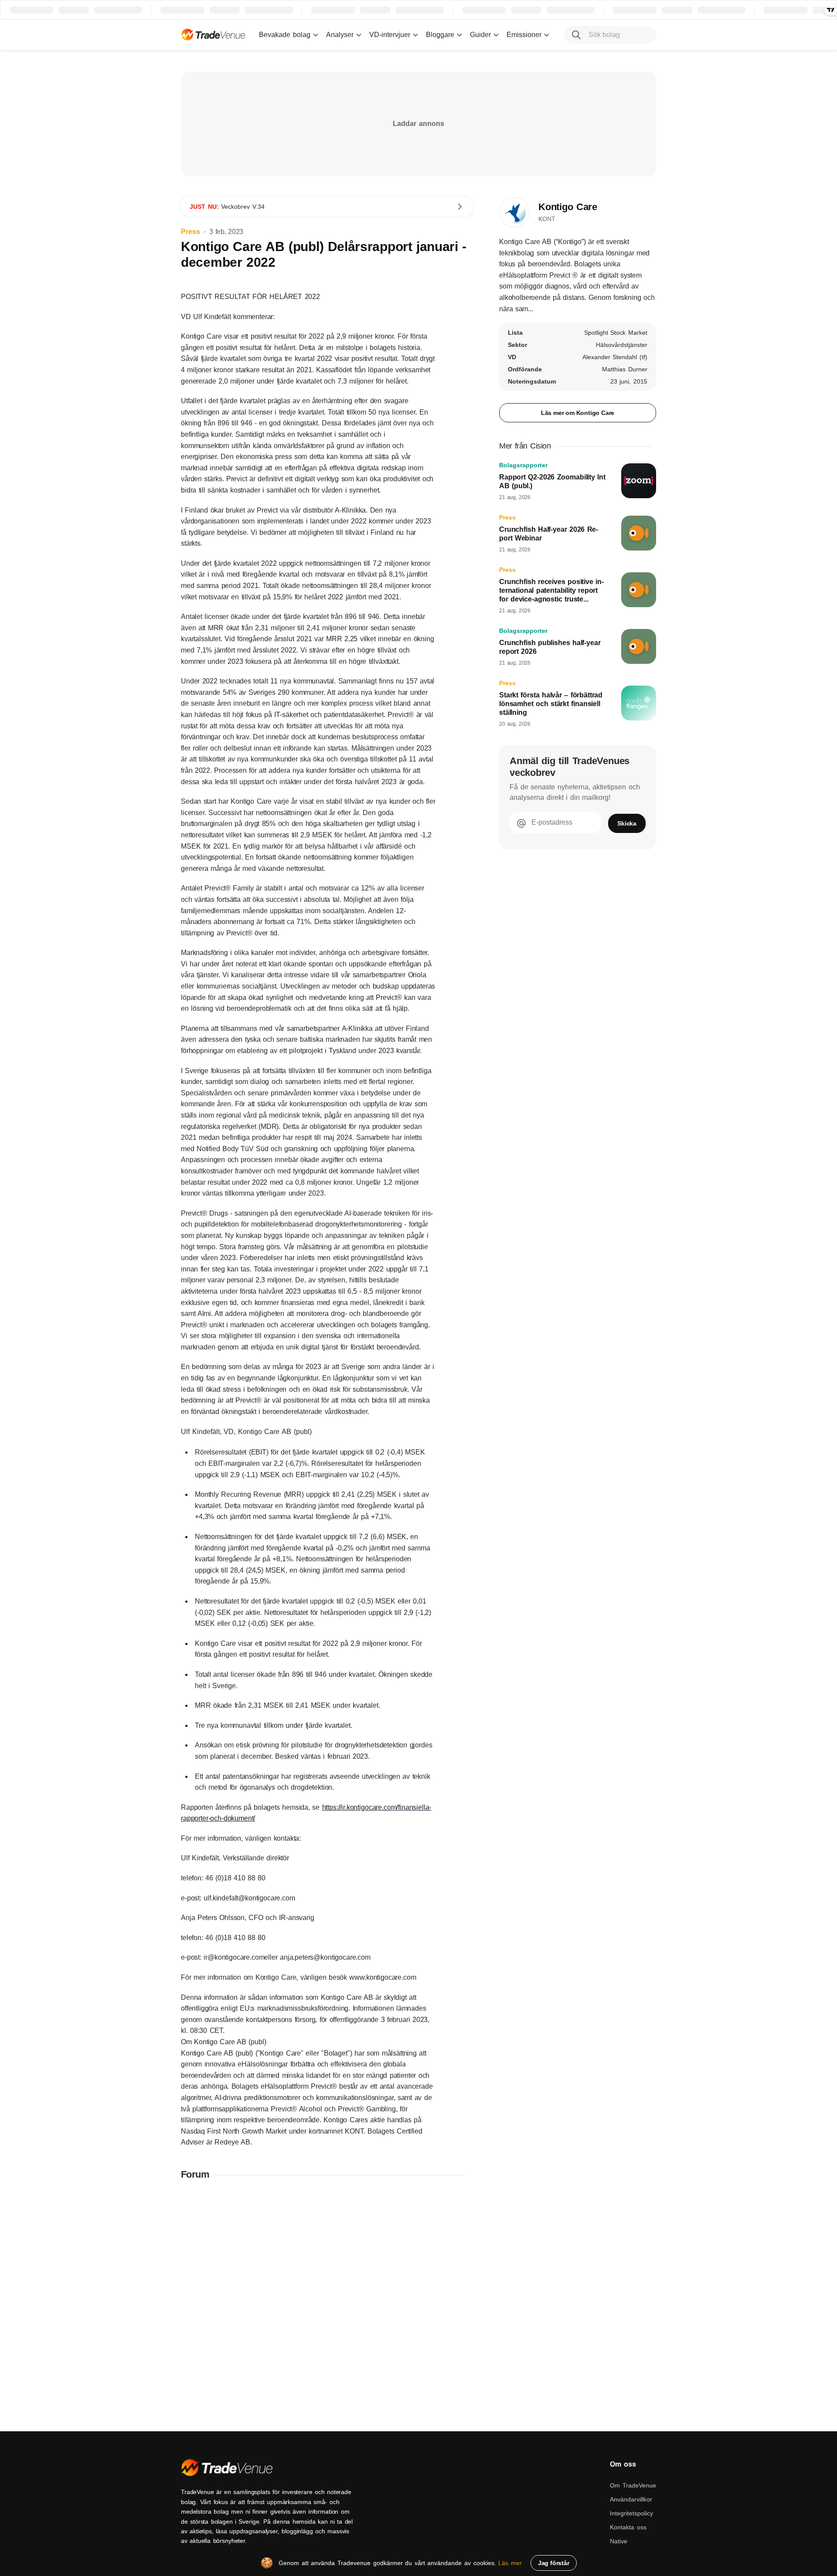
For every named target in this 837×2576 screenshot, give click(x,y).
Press (191, 232)
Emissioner (524, 35)
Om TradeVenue (633, 2485)
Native (619, 2541)
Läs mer (510, 2563)
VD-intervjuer (390, 35)
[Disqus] (327, 2301)
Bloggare (440, 35)
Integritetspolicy (631, 2513)
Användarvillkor (631, 2499)
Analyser (340, 35)
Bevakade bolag (285, 35)
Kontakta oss (628, 2527)
